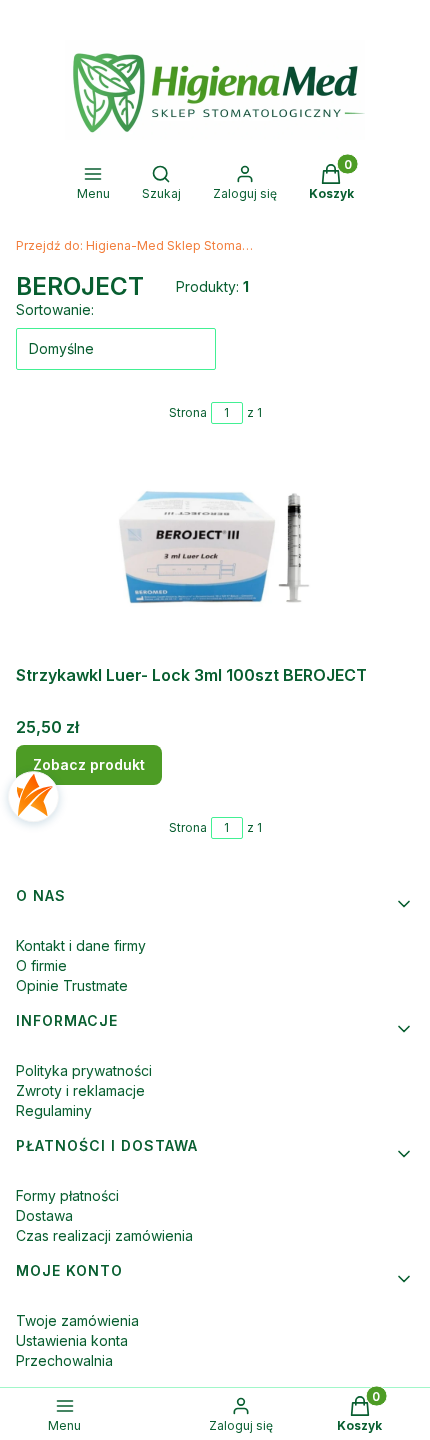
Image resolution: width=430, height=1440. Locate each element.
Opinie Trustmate (72, 985)
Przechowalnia (64, 1360)
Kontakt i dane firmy (81, 945)
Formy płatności (67, 1195)
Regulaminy (54, 1110)
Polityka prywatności (84, 1070)
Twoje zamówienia (77, 1320)
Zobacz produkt (89, 764)
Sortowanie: (55, 309)
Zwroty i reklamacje (80, 1090)
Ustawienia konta (72, 1340)
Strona (188, 412)
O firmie (41, 965)
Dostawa (44, 1215)
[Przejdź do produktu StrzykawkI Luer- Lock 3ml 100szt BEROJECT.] (215, 556)
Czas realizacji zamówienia (104, 1235)
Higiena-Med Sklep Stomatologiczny (136, 245)
